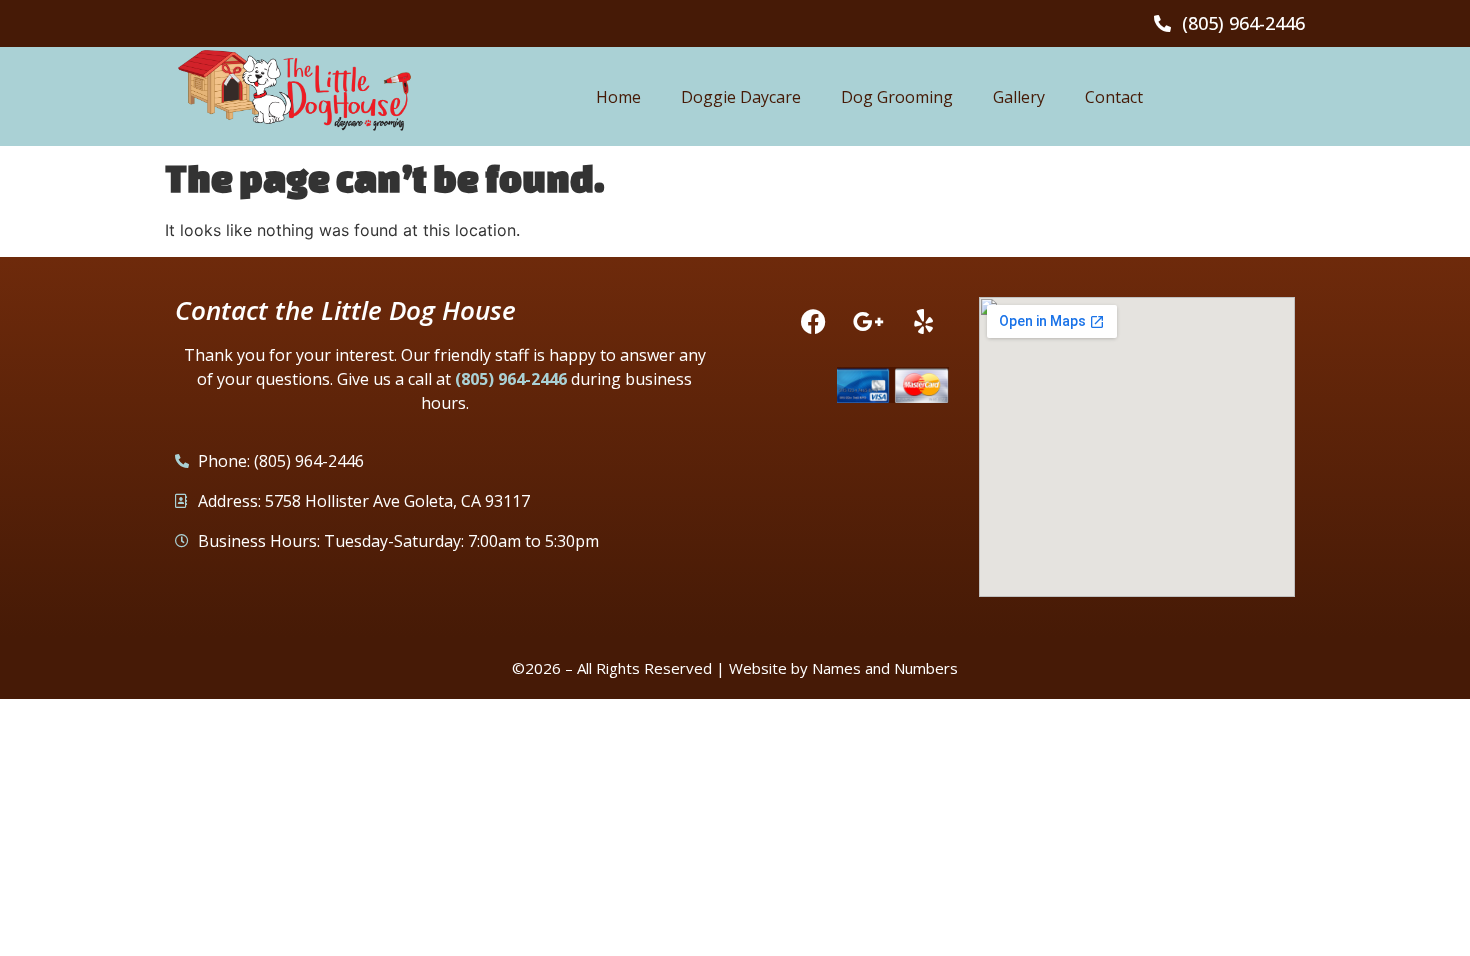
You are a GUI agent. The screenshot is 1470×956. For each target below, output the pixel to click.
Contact (1114, 97)
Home (618, 97)
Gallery (1019, 97)
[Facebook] (814, 322)
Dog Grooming (897, 97)
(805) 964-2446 (511, 379)
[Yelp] (924, 322)
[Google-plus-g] (869, 322)
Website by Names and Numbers (843, 668)
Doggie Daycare (741, 97)
